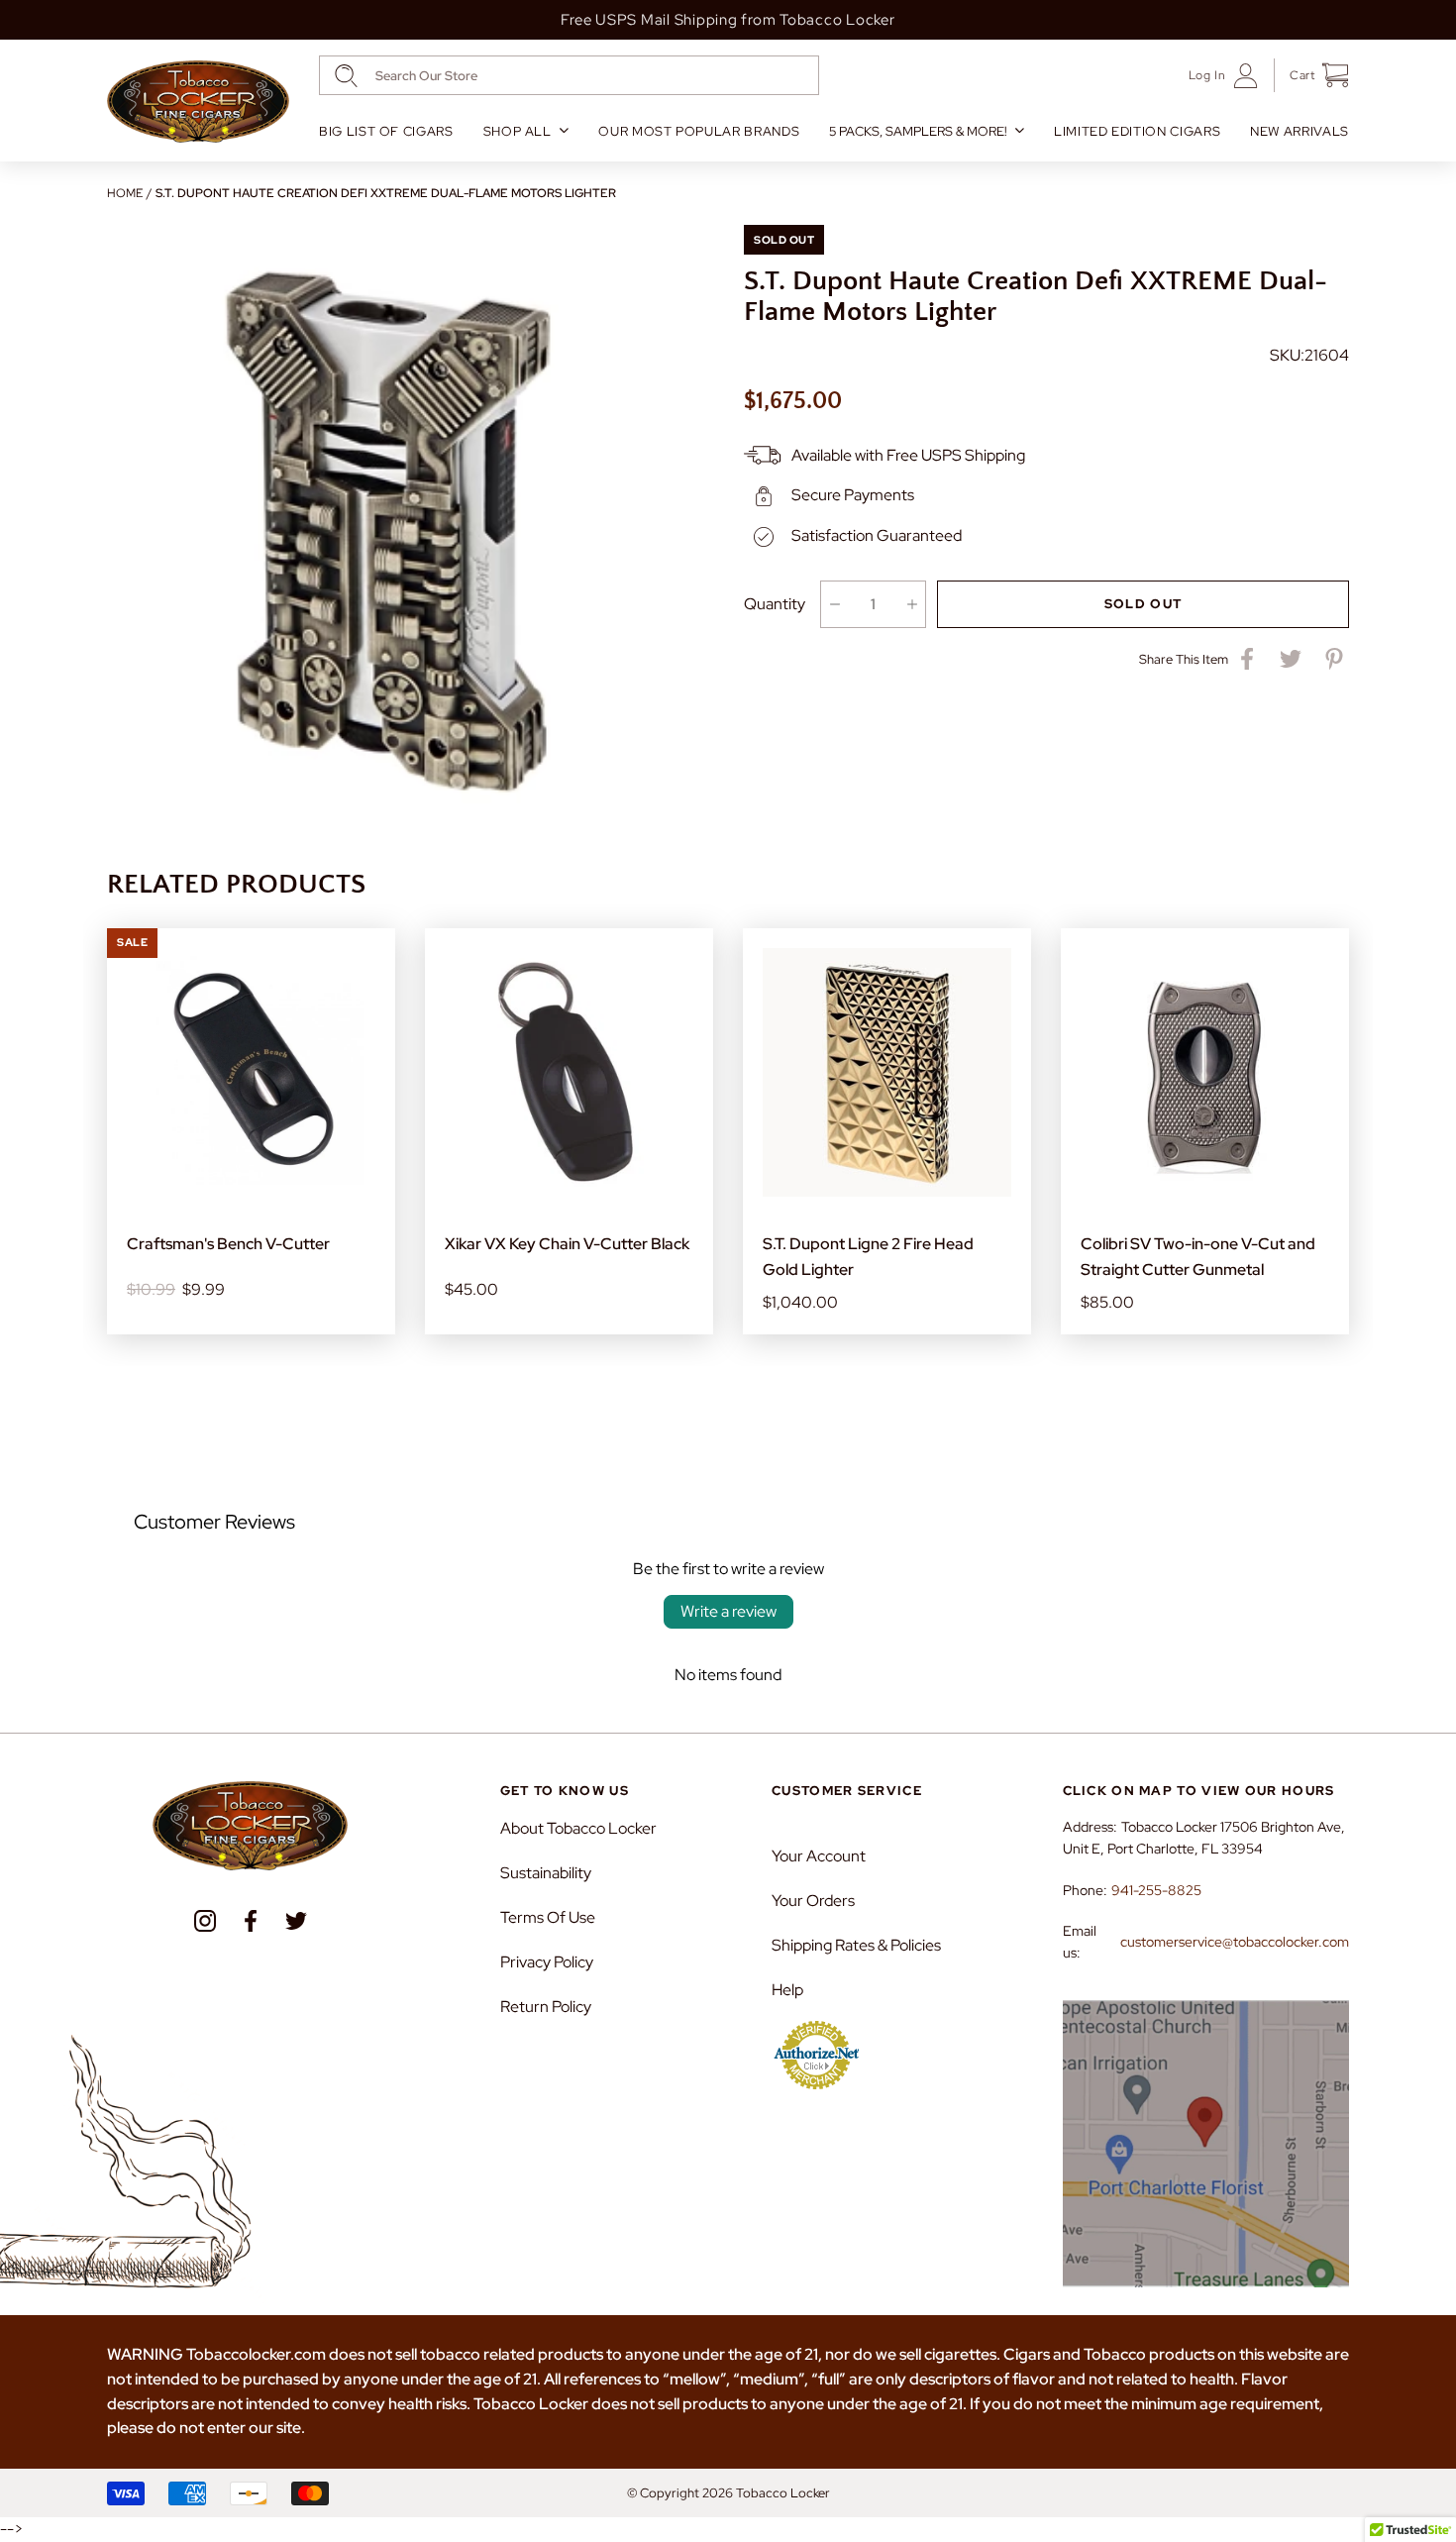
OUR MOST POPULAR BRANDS (699, 131)
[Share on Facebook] (1247, 659)
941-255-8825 (1156, 1890)
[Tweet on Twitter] (1291, 659)
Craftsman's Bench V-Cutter (228, 1244)
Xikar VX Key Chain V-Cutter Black (567, 1244)
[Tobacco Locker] (198, 102)
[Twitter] (296, 1921)
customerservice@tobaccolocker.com (1235, 1942)
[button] (1312, 75)
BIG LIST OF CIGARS (386, 131)
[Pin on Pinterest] (1334, 659)
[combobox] (569, 75)
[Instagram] (205, 1921)
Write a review (728, 1611)
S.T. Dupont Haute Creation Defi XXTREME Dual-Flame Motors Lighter (386, 193)
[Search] (346, 76)
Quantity (775, 604)
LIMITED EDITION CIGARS (1137, 131)
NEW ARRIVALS (1300, 131)
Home (125, 193)
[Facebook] (251, 1921)
